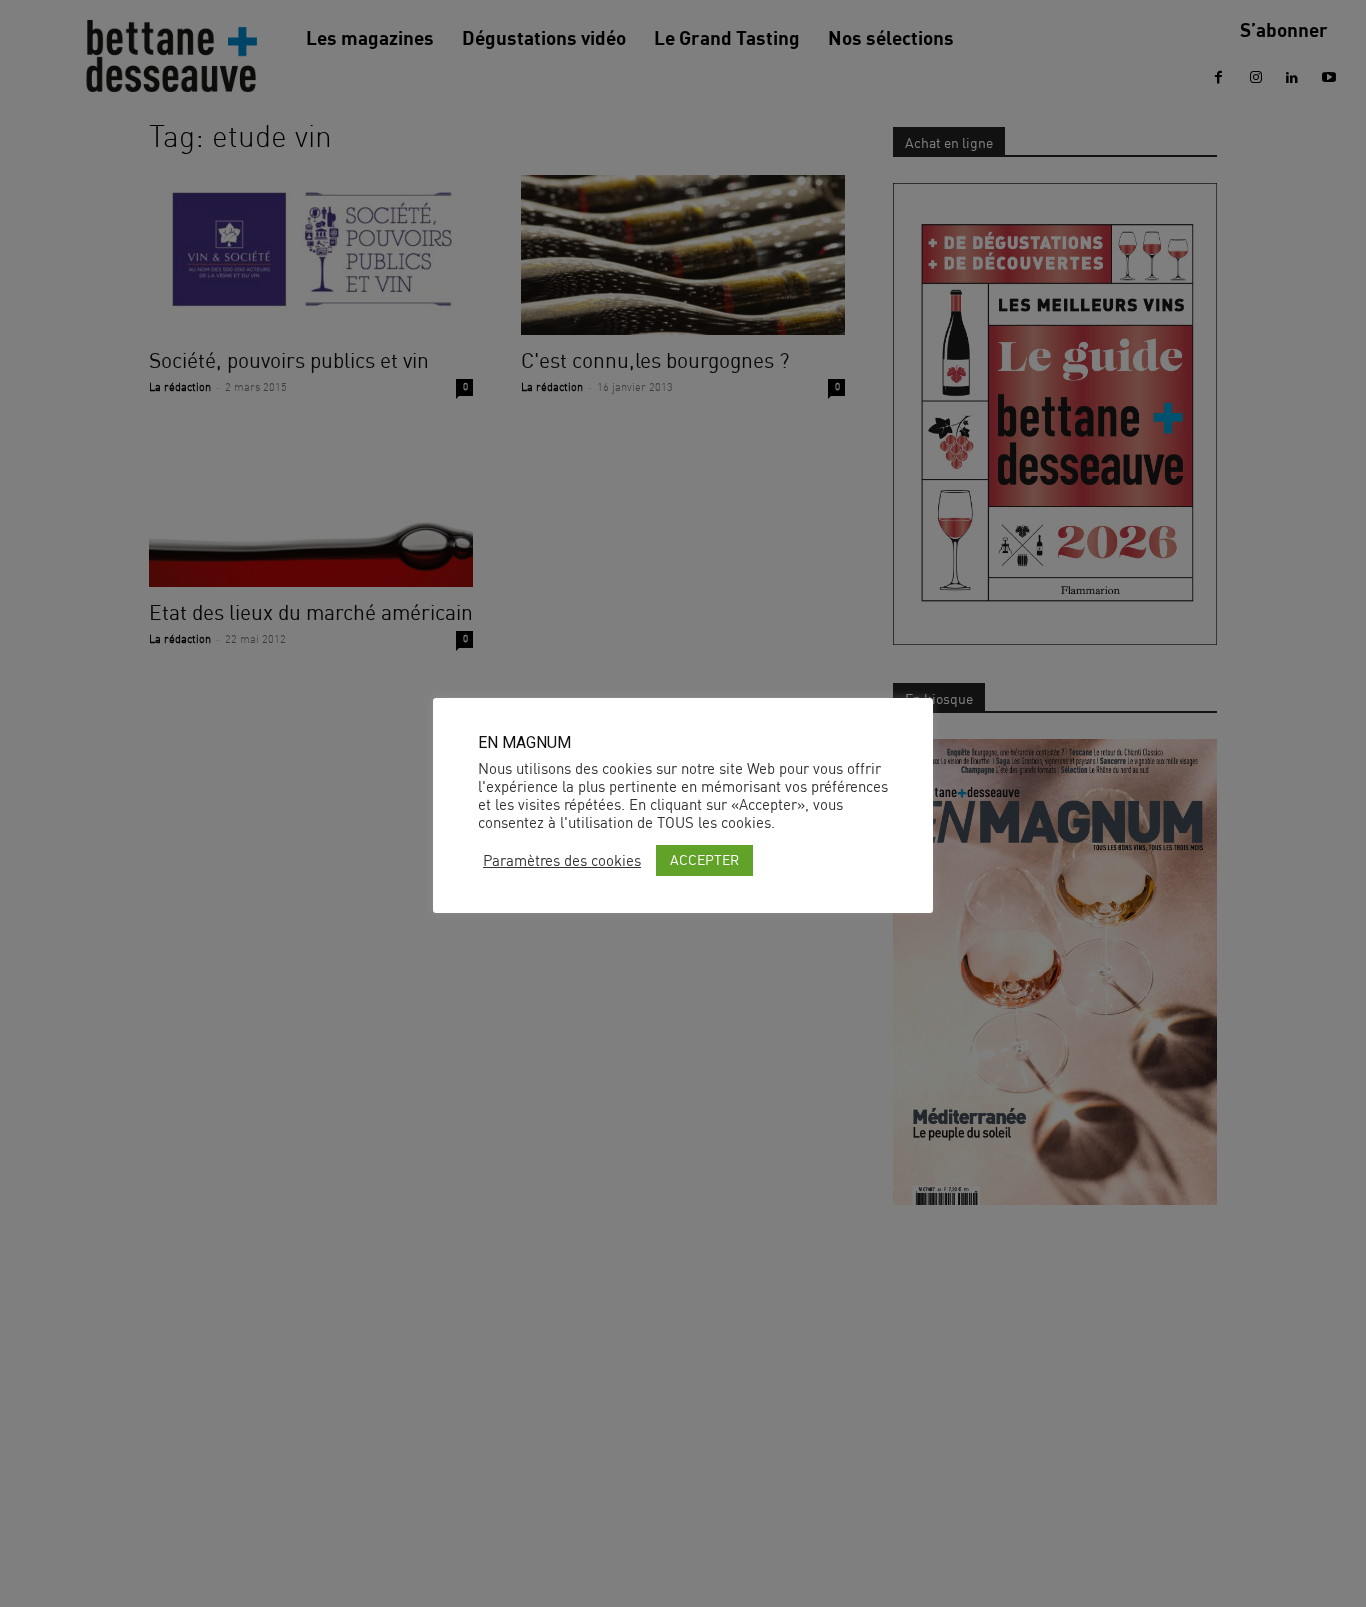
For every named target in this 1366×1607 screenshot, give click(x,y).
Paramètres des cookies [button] (562, 861)
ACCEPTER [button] (704, 859)
